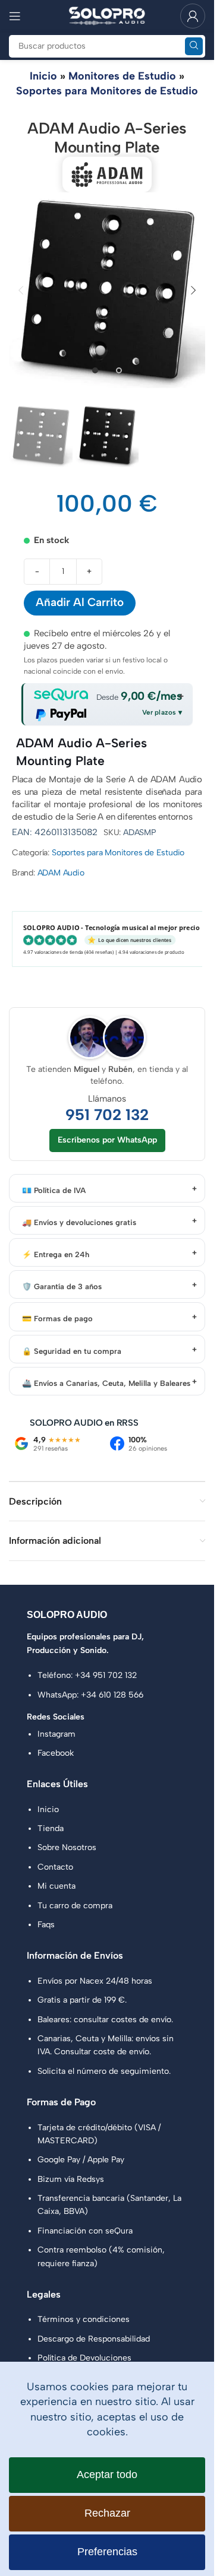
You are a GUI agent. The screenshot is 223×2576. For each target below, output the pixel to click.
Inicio (43, 76)
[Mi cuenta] (193, 16)
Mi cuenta (56, 1886)
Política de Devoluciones (84, 2358)
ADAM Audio (61, 873)
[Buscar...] (194, 46)
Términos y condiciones (84, 2319)
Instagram (56, 1734)
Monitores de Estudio (122, 76)
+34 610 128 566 (112, 1695)
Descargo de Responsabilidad (94, 2339)
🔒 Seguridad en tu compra (72, 1351)
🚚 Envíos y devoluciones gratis (79, 1222)
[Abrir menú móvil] (15, 16)
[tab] (95, 370)
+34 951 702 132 (106, 1675)
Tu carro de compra (75, 1906)
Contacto (55, 1867)
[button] (21, 290)
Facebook (56, 1753)
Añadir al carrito (80, 602)
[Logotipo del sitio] (107, 15)
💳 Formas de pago (57, 1319)
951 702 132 (107, 1115)
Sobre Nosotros (67, 1847)
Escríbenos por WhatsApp (107, 1140)
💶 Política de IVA (54, 1190)
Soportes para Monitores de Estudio (107, 91)
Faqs (46, 1925)
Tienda (51, 1828)
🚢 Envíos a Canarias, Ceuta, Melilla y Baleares (106, 1383)
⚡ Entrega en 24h (56, 1254)
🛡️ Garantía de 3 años (62, 1287)
